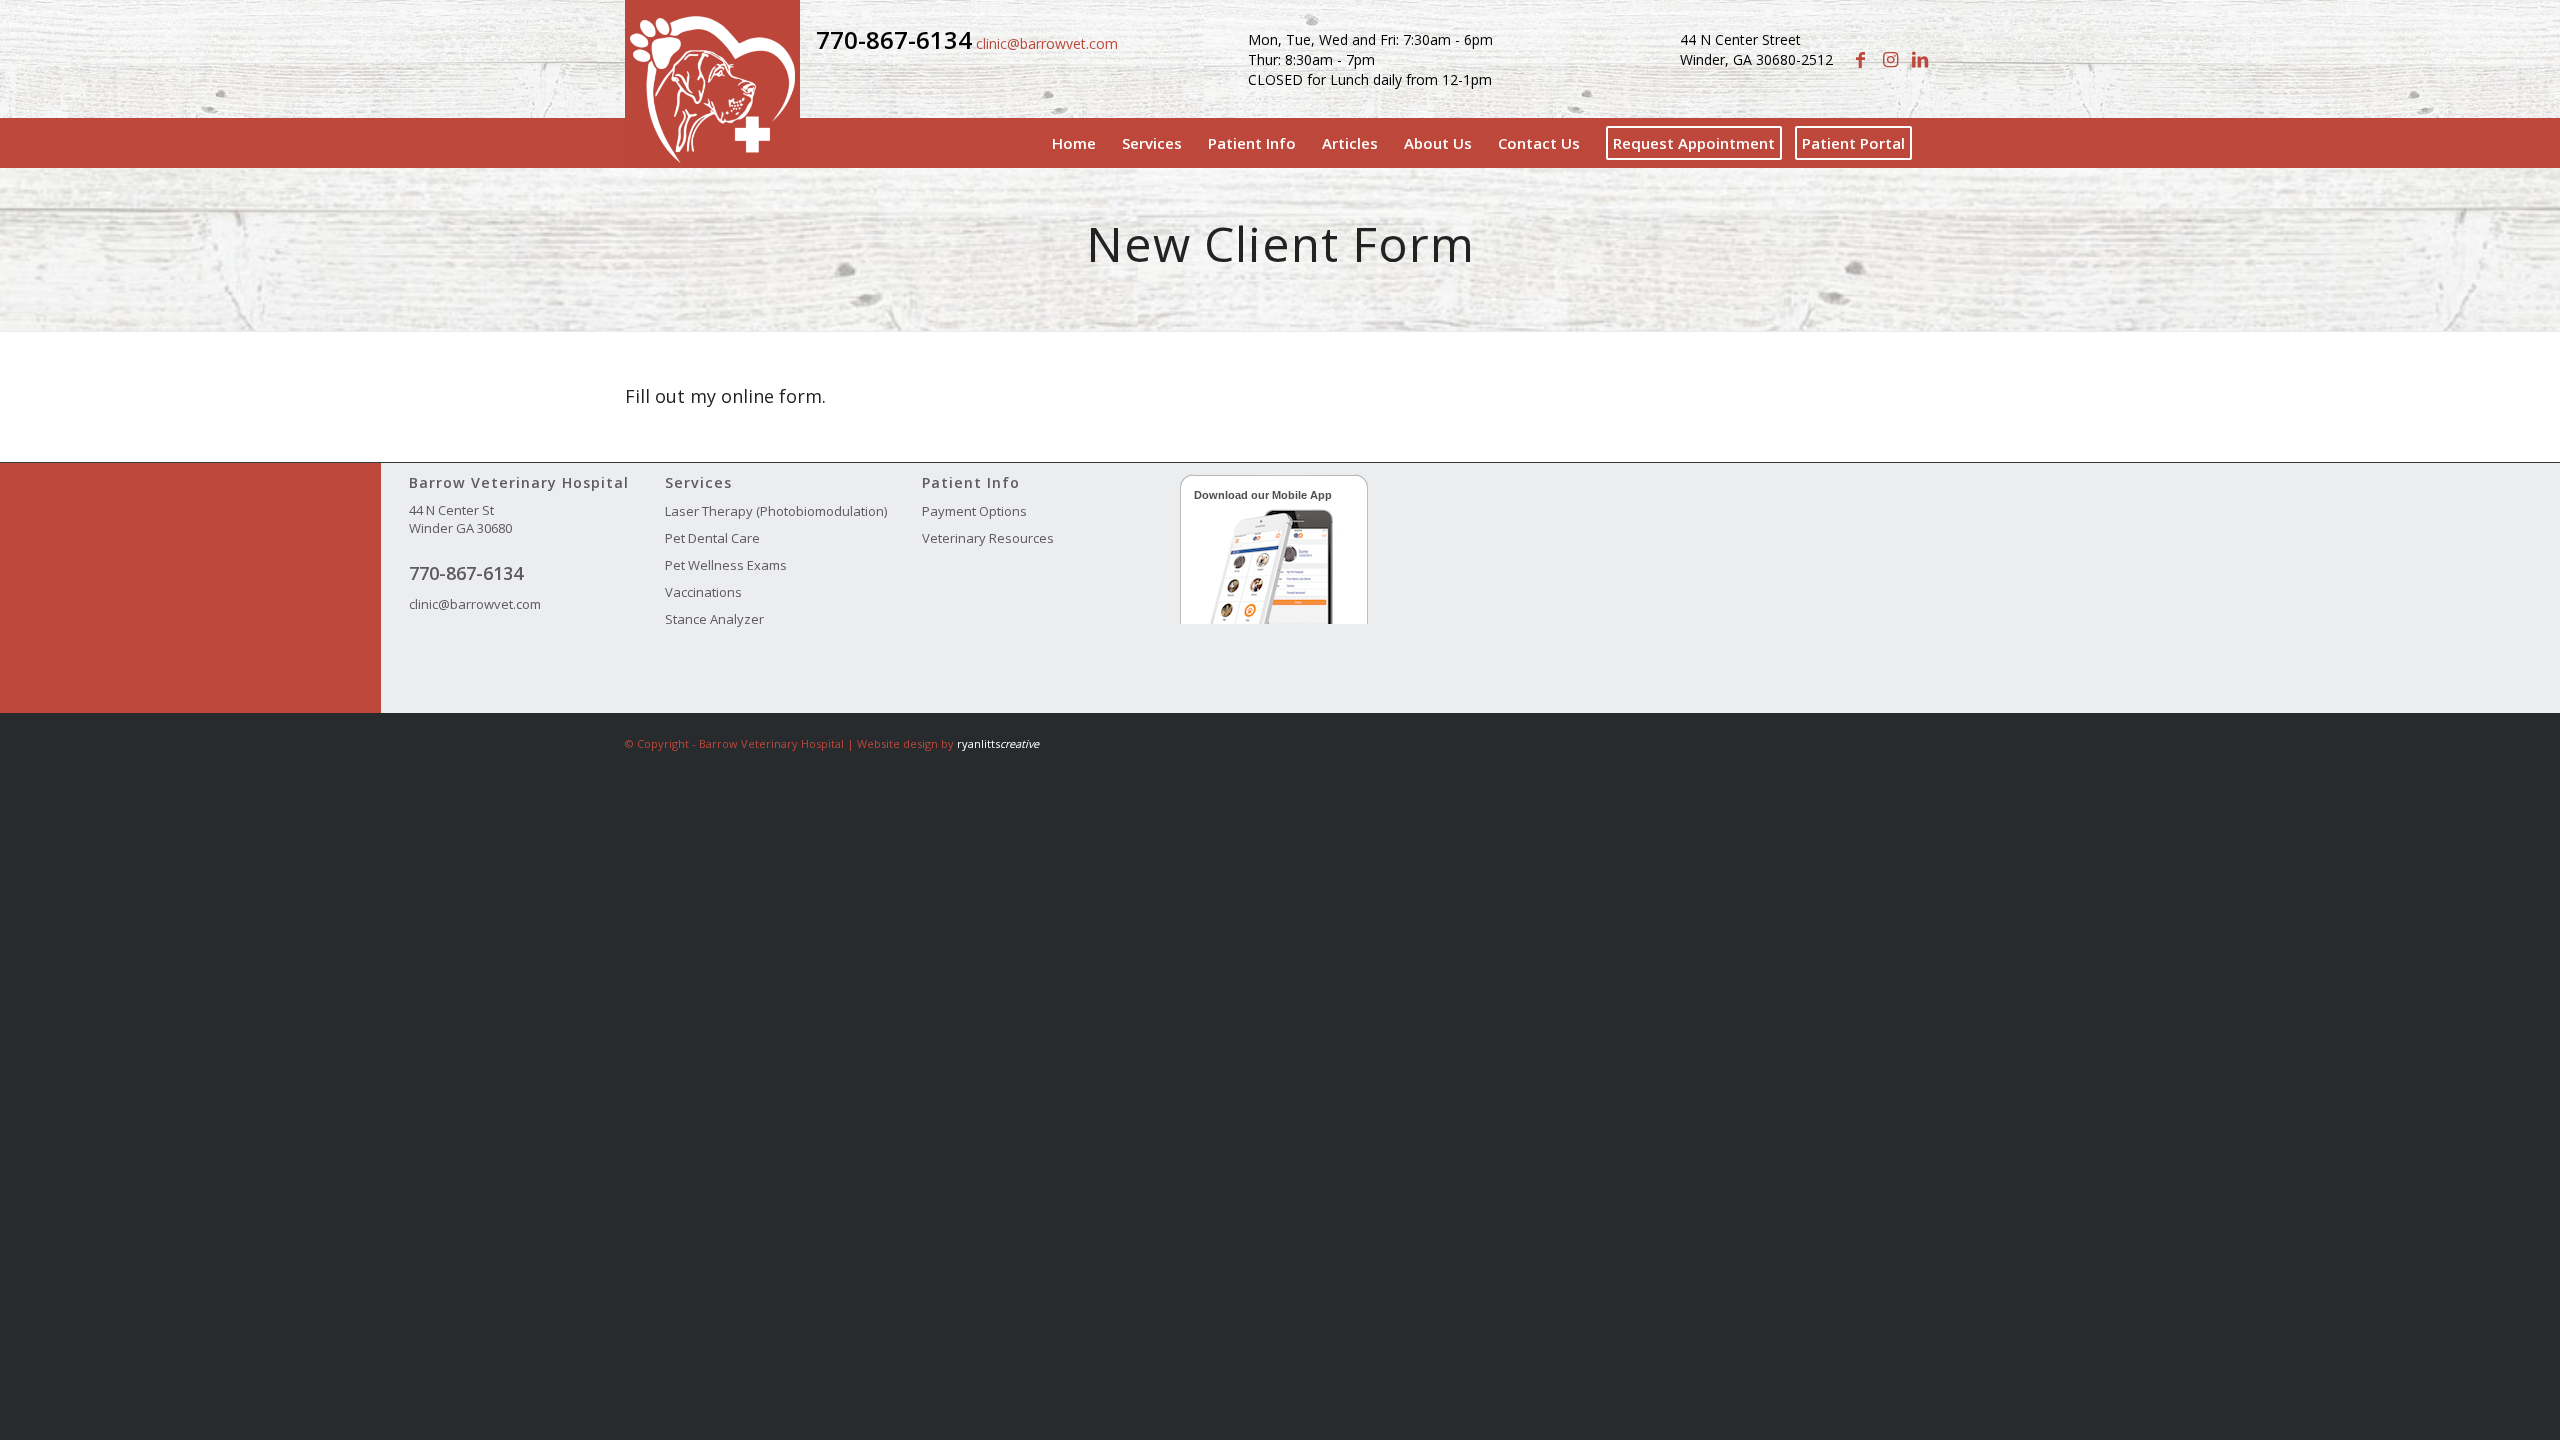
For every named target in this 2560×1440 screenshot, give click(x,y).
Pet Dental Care (712, 538)
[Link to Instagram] (1890, 59)
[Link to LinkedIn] (1920, 59)
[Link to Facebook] (1860, 59)
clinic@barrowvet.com (1047, 43)
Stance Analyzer (714, 619)
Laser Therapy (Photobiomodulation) (776, 511)
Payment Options (974, 511)
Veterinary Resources (988, 538)
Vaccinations (703, 592)
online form (771, 396)
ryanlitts (998, 743)
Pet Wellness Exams (726, 565)
